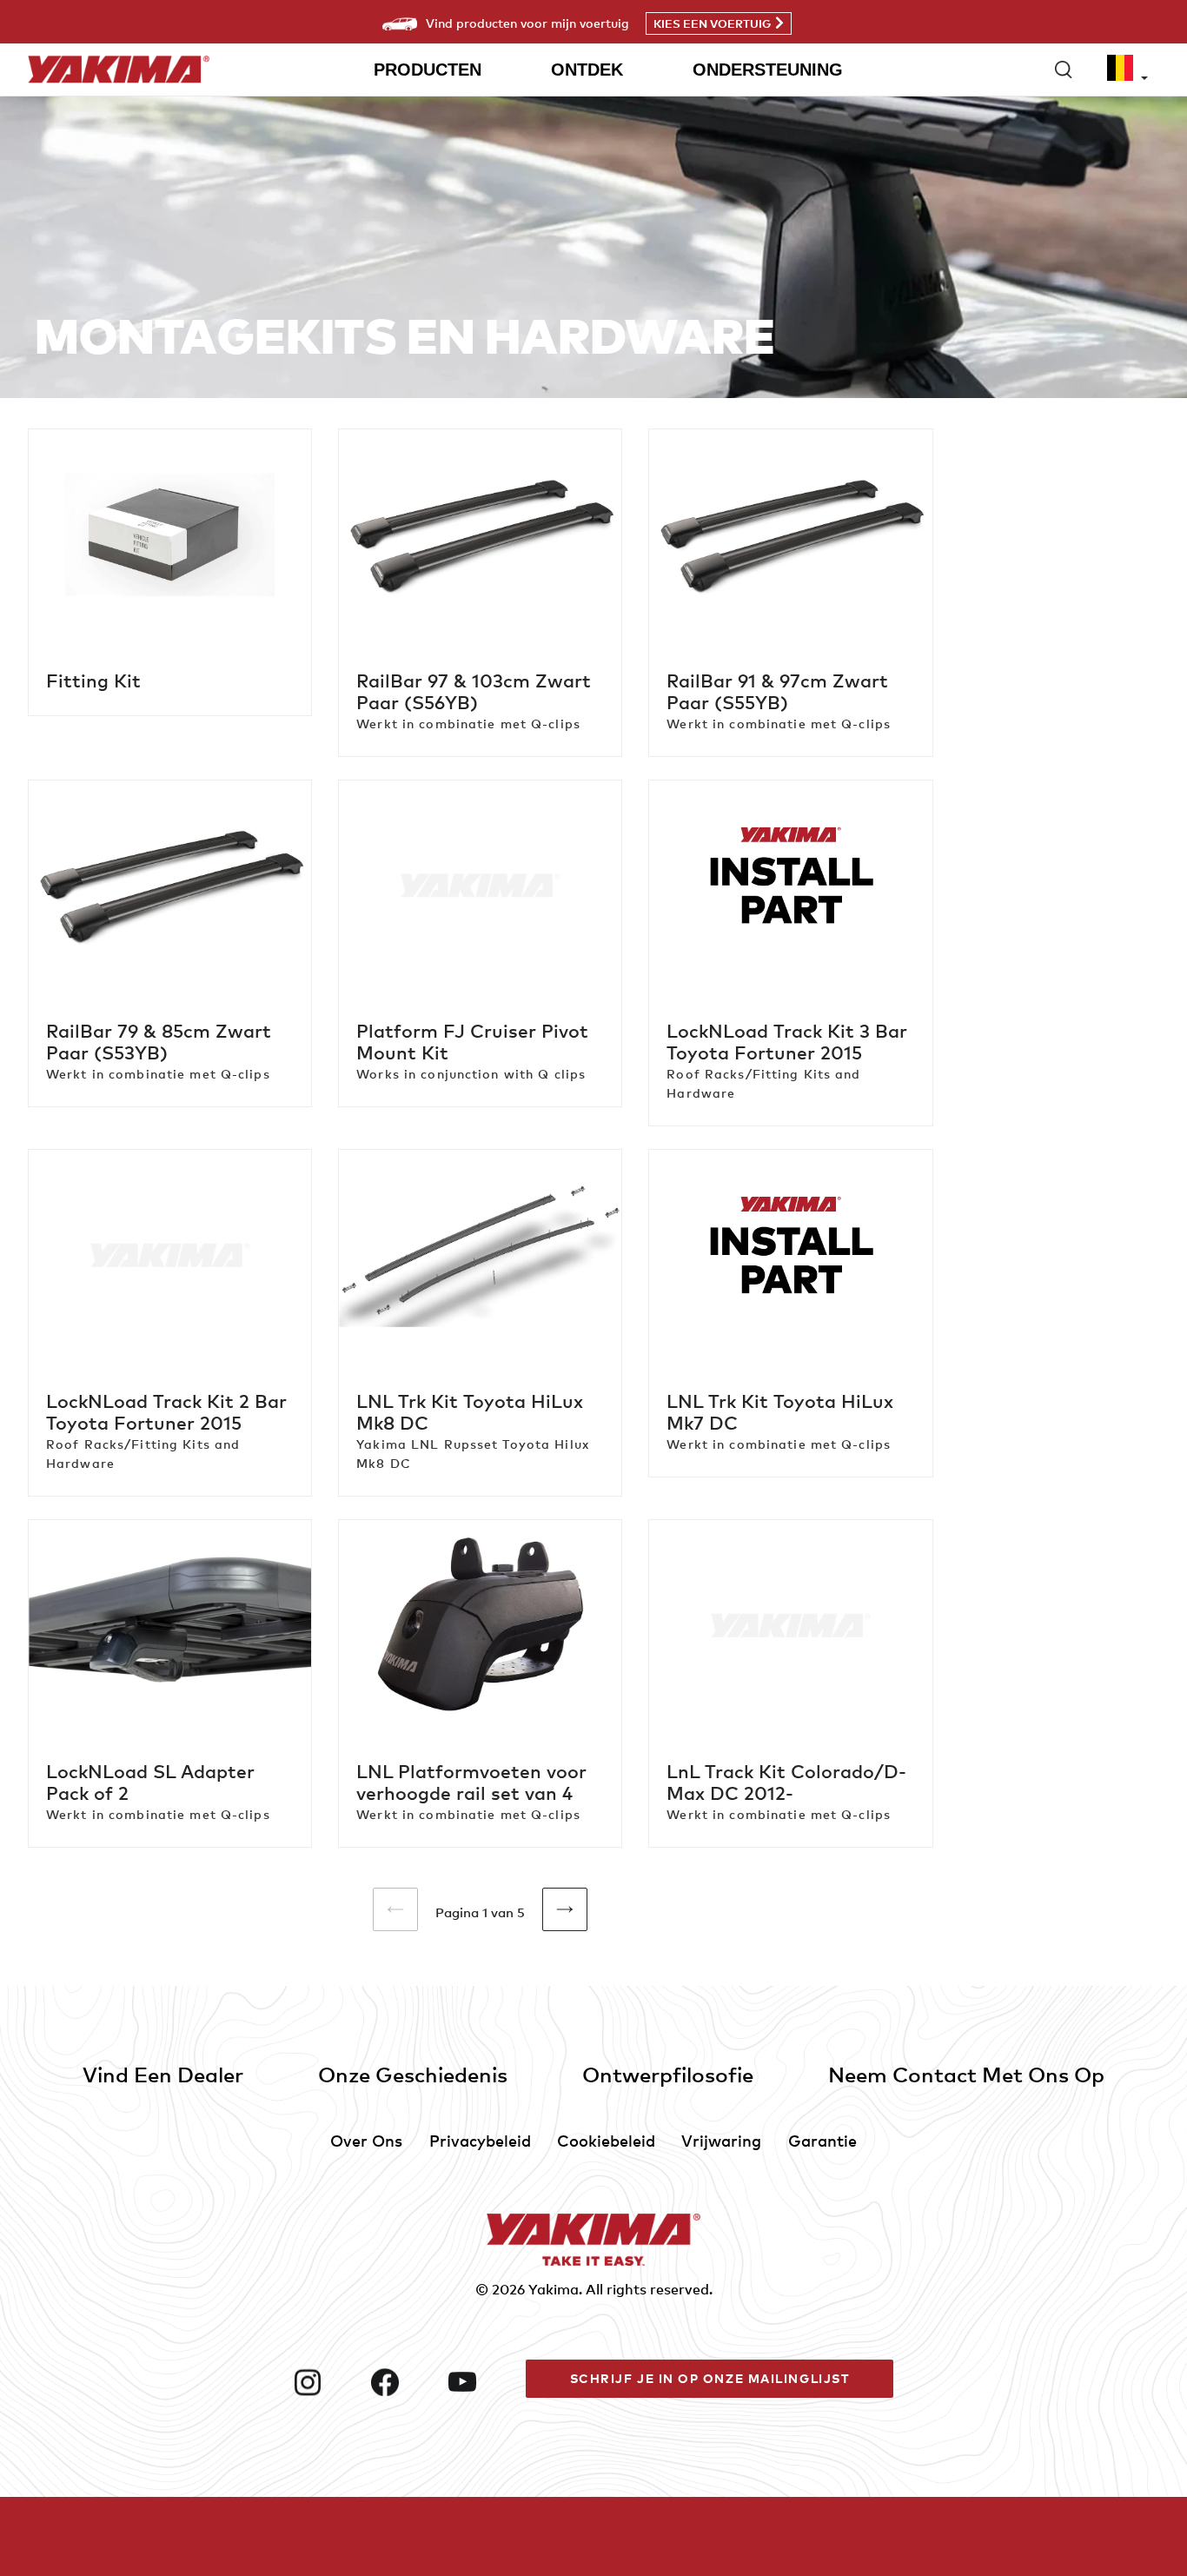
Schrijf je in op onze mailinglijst (710, 2378)
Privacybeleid (480, 2140)
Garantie (822, 2140)
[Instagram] (325, 2382)
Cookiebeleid (606, 2140)
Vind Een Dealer (163, 2074)
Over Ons (366, 2140)
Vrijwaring (721, 2140)
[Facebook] (403, 2382)
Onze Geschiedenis (413, 2074)
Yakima (554, 2289)
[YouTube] (480, 2382)
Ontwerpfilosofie (668, 2074)
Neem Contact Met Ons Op (966, 2074)
